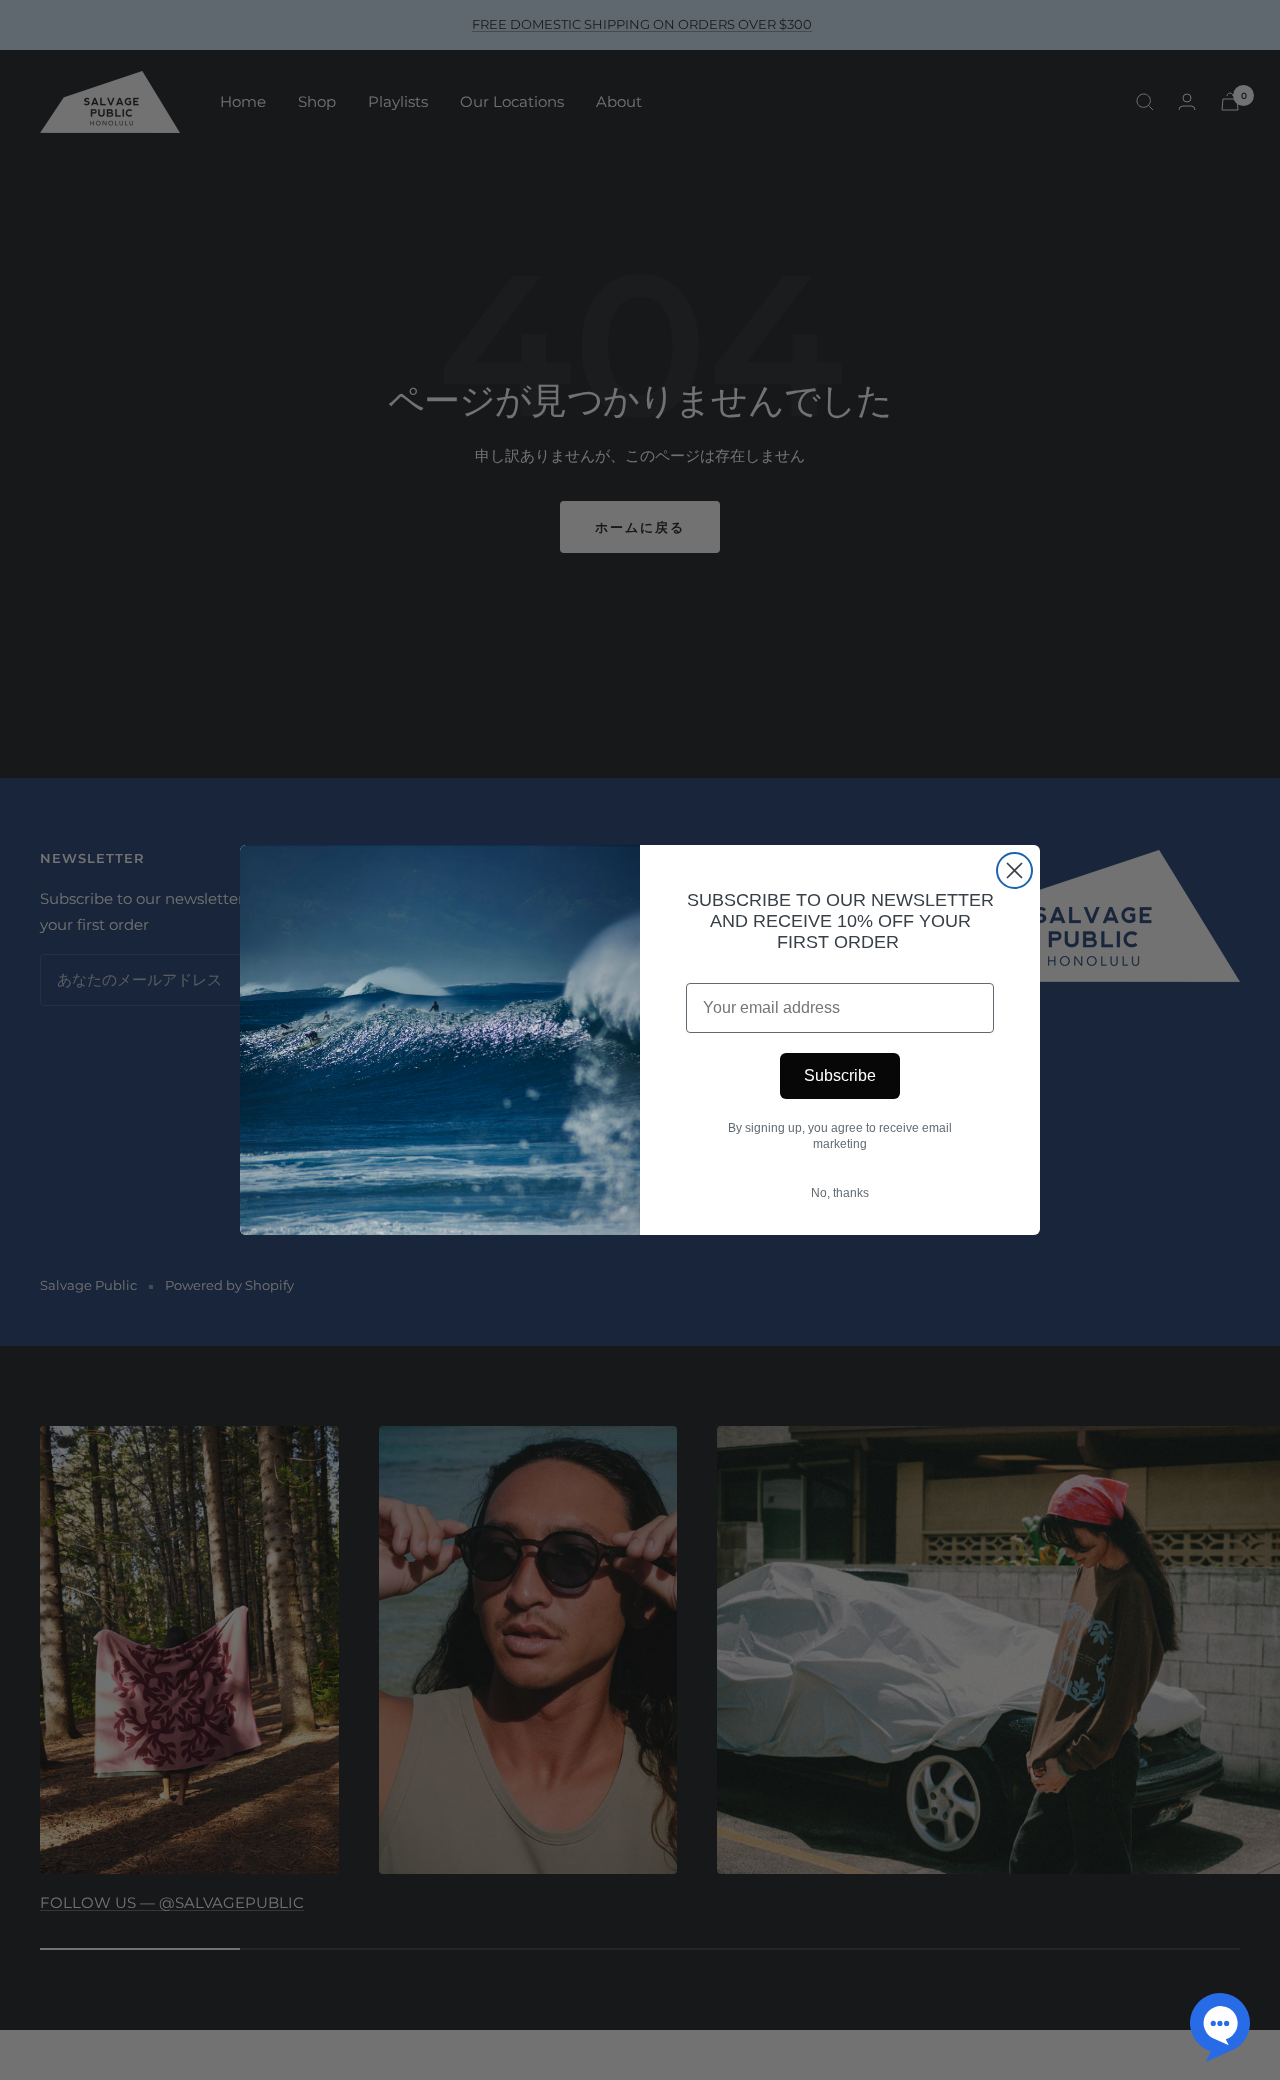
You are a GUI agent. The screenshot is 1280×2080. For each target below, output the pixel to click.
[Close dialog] (1014, 870)
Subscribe (840, 1075)
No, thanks (840, 1193)
